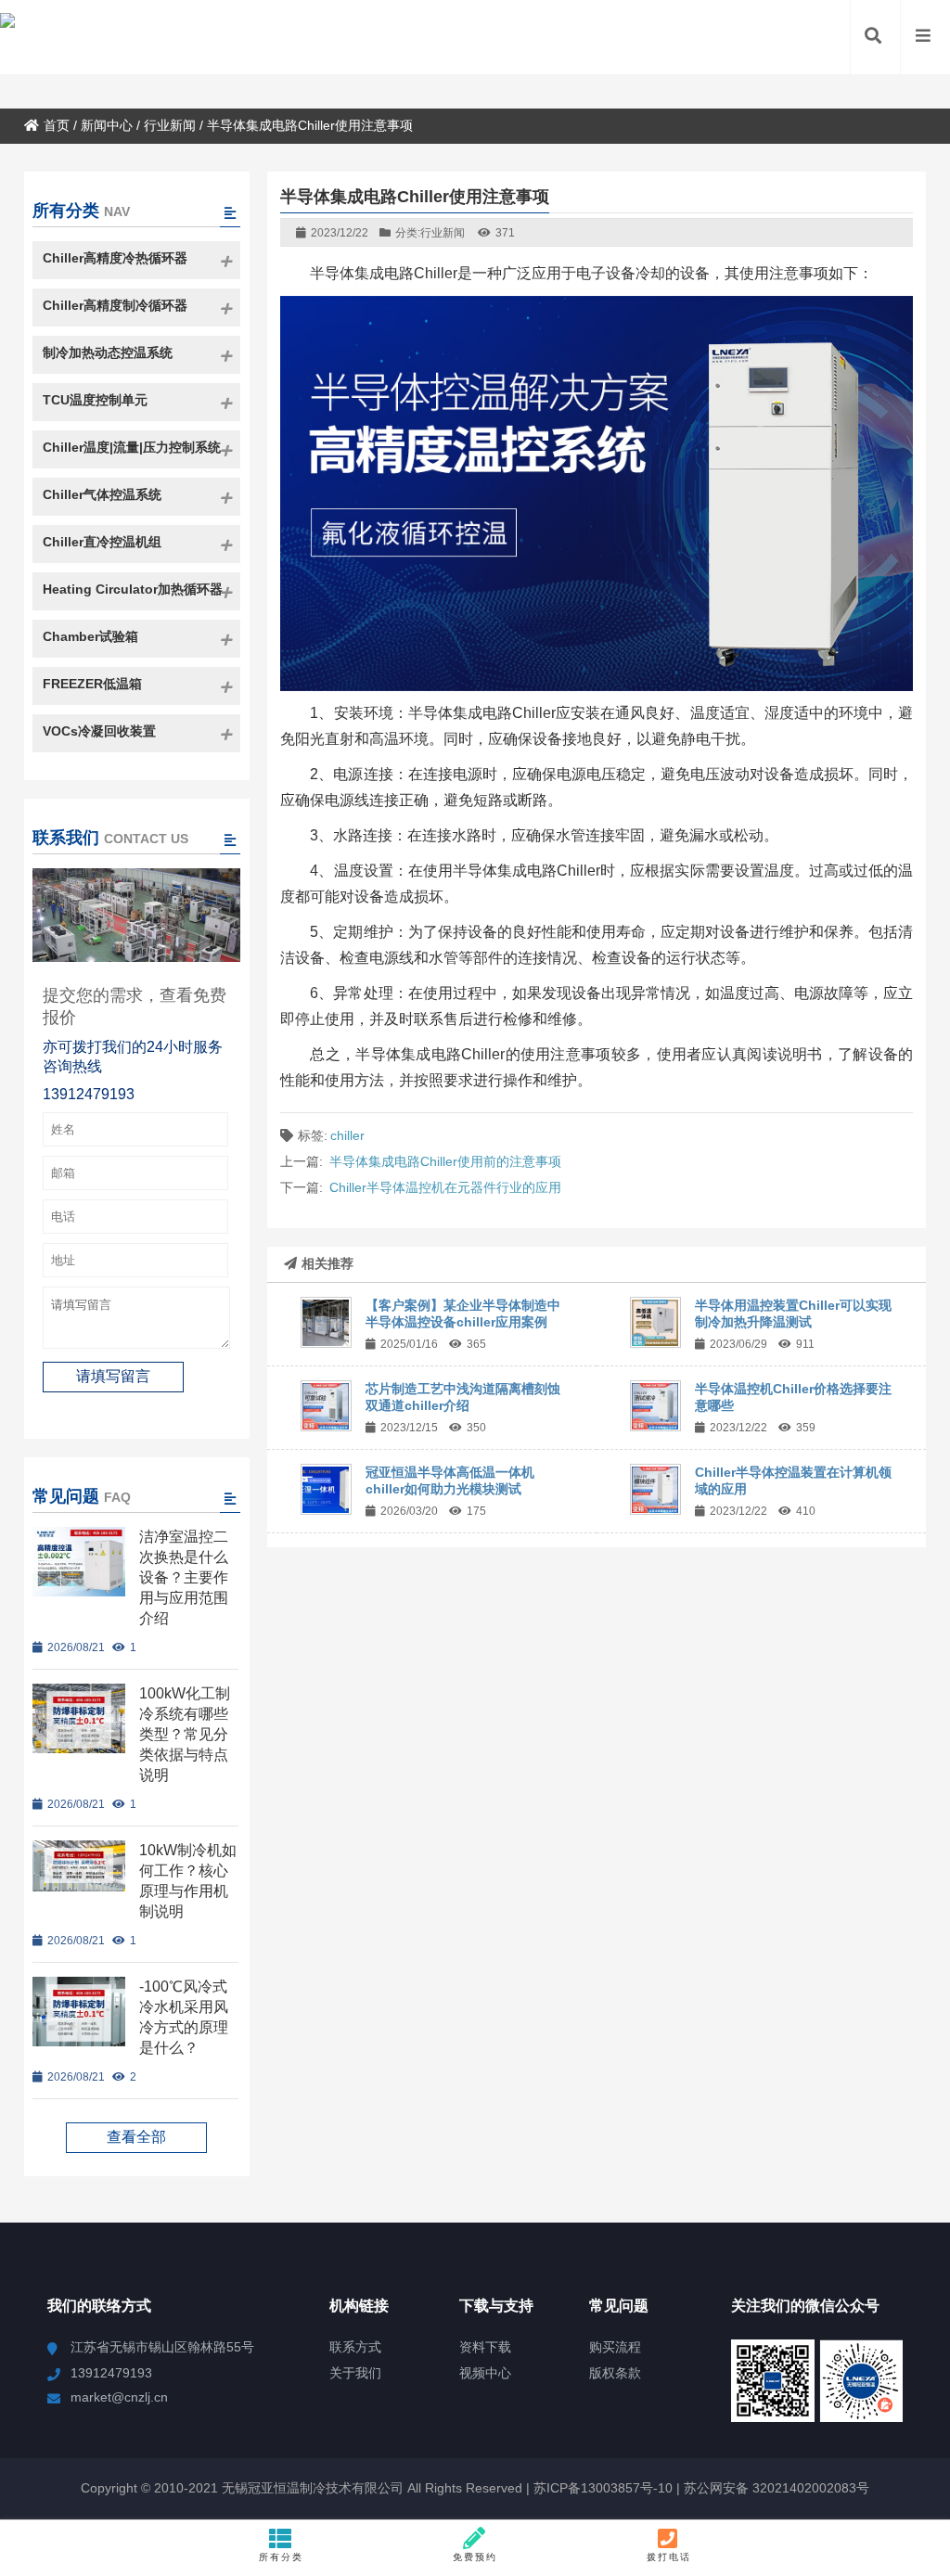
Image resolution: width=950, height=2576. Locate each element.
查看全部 (136, 2137)
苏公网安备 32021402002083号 (777, 2488)
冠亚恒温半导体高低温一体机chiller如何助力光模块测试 (450, 1480)
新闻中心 (107, 125)
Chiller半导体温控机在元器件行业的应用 (445, 1187)
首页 (57, 125)
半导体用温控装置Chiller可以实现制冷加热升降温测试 (793, 1314)
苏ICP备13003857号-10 (601, 2488)
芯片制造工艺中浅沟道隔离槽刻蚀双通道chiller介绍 (463, 1397)
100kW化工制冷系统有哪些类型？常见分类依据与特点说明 (185, 1734)
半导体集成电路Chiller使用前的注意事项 (445, 1161)
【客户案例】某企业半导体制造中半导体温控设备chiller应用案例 (463, 1314)
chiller (347, 1135)
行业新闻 (170, 125)
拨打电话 (669, 2557)
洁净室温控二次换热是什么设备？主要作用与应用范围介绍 (184, 1577)
